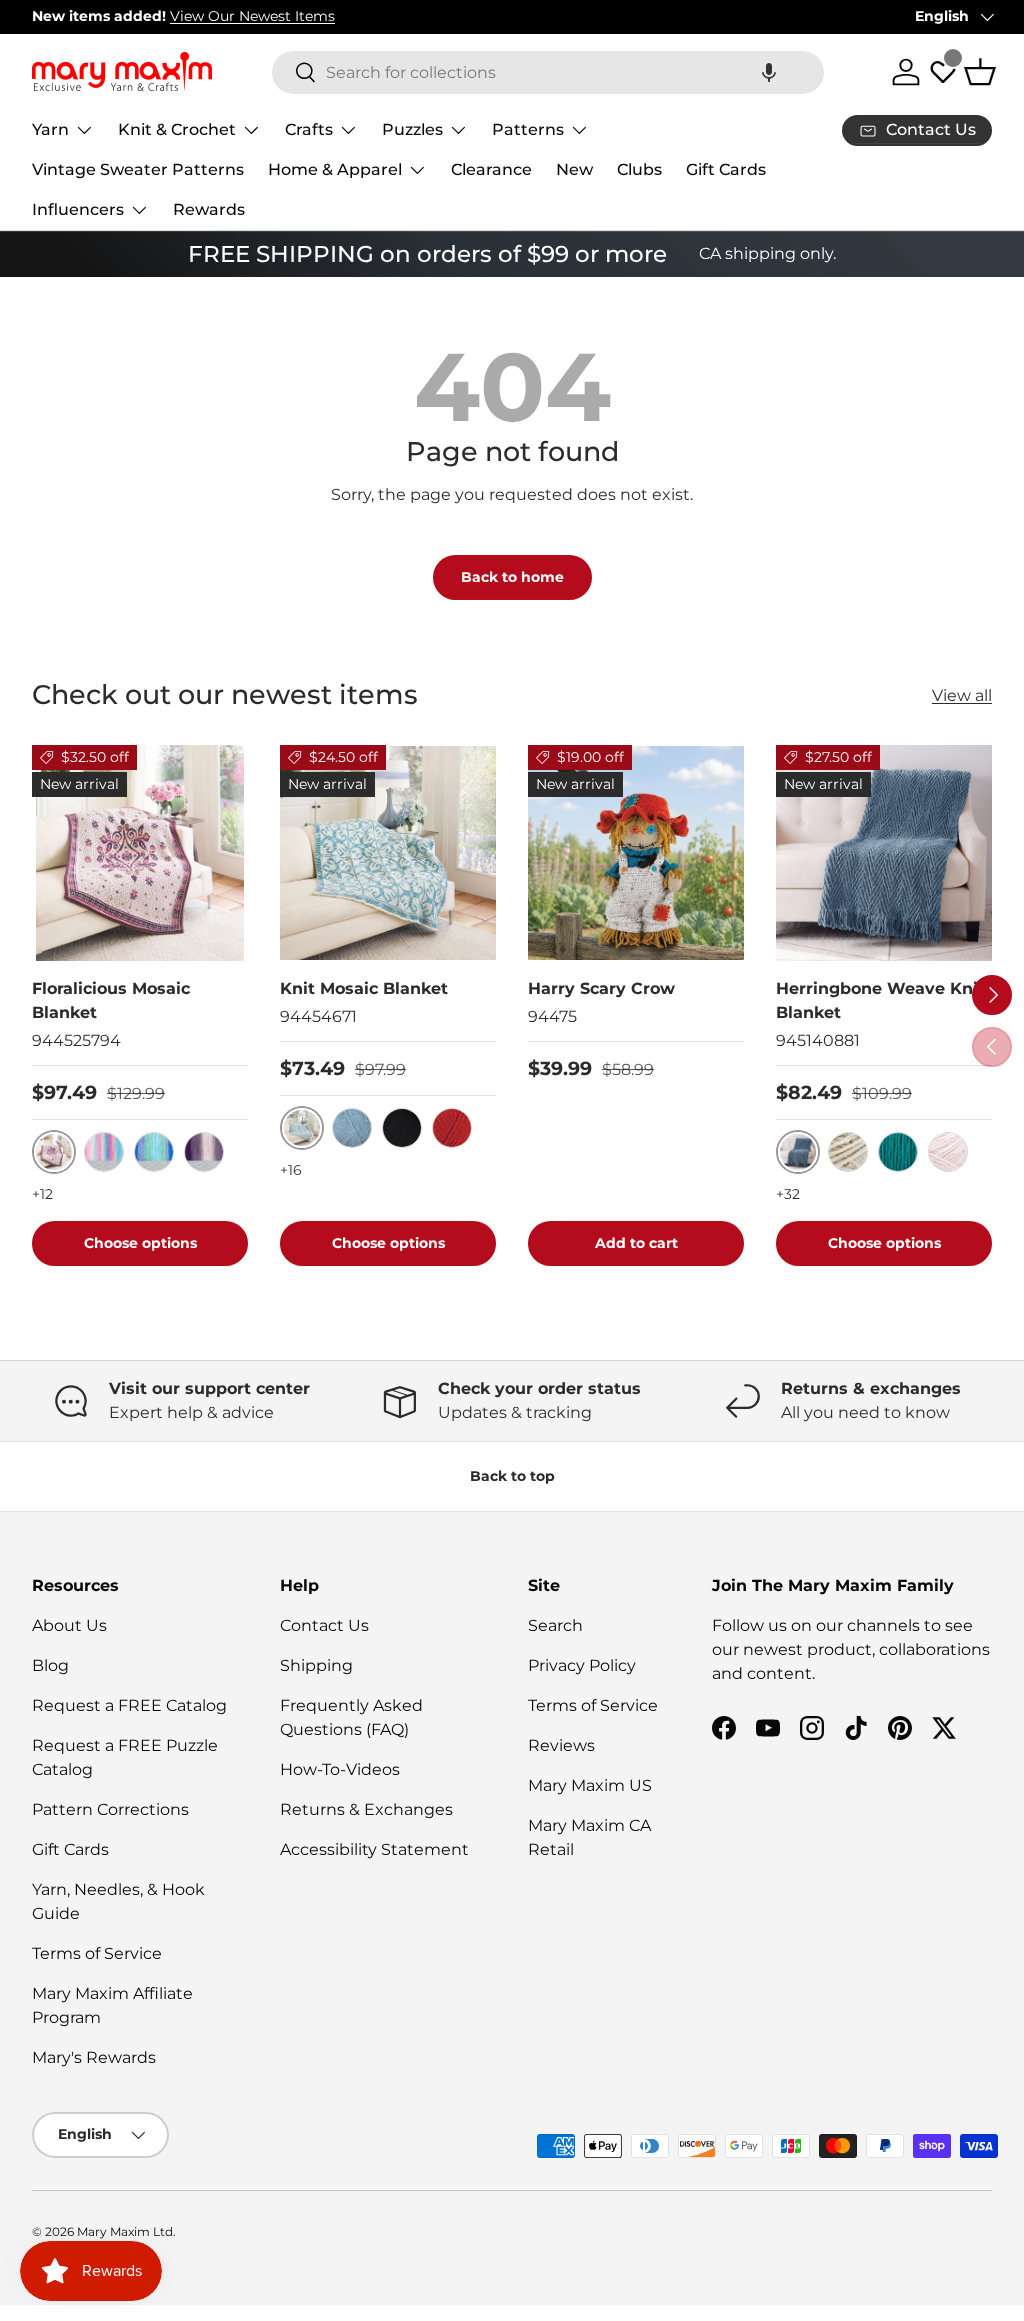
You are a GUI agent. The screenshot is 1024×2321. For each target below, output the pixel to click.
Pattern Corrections (110, 1809)
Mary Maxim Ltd (125, 2231)
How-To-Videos (340, 1769)
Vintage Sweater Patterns (138, 169)
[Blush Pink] (948, 1152)
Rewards (209, 209)
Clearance (491, 169)
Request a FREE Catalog (129, 1705)
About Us (69, 1625)
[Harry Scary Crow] (636, 853)
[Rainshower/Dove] (154, 1152)
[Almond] (848, 1152)
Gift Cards (726, 169)
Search (555, 1625)
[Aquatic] (898, 1152)
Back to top (512, 1476)
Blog (50, 1665)
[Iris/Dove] (204, 1152)
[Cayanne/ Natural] (452, 1128)
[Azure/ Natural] (352, 1128)
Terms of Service (97, 1953)
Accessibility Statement (374, 1849)
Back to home (512, 577)
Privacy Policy (582, 1665)
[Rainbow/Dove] (104, 1152)
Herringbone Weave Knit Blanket (880, 1000)
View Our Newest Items (252, 16)
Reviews (561, 1745)
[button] (769, 72)
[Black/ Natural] (402, 1128)
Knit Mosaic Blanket (364, 988)
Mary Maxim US (590, 1785)
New (574, 169)
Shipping (316, 1665)
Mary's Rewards (94, 2057)
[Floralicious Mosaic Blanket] (140, 853)
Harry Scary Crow (601, 988)
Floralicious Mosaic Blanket (111, 1000)
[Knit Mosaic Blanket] (388, 853)
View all (962, 695)
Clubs (639, 169)
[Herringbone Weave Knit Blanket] (884, 853)
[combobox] (548, 72)
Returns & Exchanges (366, 1809)
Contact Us (324, 1625)
